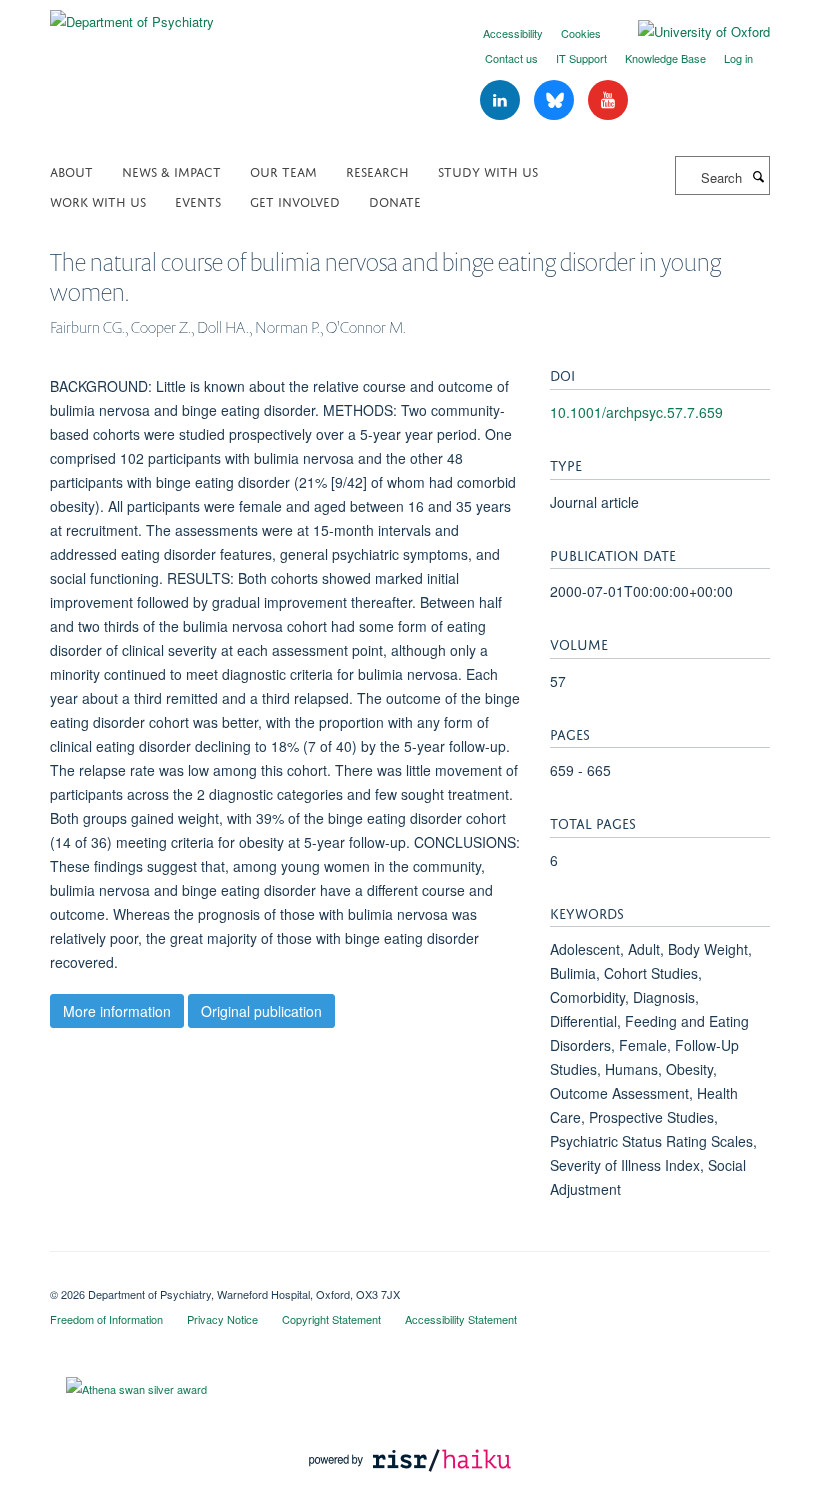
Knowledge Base (665, 58)
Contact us (511, 58)
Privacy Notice (222, 1319)
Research (377, 170)
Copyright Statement (331, 1319)
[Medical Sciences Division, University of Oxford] (410, 1277)
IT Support (581, 58)
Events (198, 200)
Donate (395, 200)
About (71, 170)
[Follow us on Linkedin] (502, 100)
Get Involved (295, 200)
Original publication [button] (261, 1011)
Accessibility (513, 33)
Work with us (98, 200)
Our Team (283, 170)
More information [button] (117, 1011)
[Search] (758, 176)
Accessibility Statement (461, 1319)
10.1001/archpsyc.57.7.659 (636, 412)
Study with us (488, 170)
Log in (738, 58)
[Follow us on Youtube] (608, 100)
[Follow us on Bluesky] (556, 100)
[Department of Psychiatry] (132, 14)
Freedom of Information (106, 1319)
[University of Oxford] (689, 32)
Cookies (581, 33)
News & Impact (171, 170)
